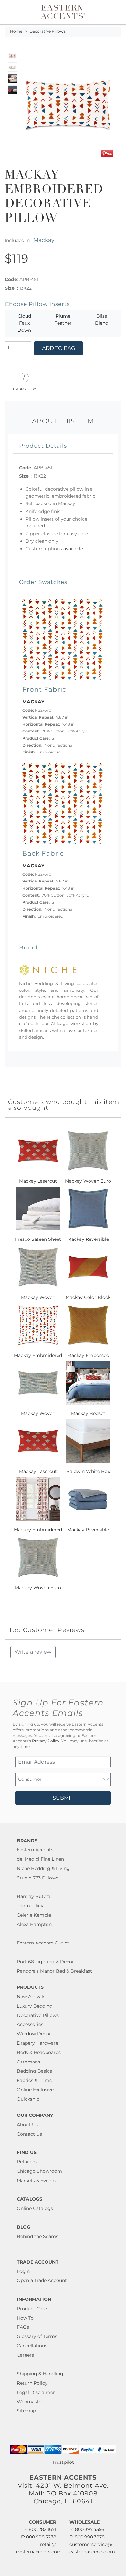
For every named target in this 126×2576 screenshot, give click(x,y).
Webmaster (30, 2402)
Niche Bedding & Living (43, 1868)
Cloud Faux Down (24, 323)
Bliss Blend (102, 319)
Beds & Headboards (39, 2052)
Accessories (30, 2024)
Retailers (27, 2162)
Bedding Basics (34, 2071)
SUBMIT (63, 1798)
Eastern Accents (35, 1850)
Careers (25, 2355)
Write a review (33, 1652)
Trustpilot (63, 2462)
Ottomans (28, 2062)
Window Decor (34, 2034)
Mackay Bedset (88, 1413)
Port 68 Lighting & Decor (45, 1962)
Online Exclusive (35, 2090)
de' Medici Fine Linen (40, 1859)
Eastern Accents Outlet (43, 1943)
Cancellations (32, 2346)
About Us (27, 2125)
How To (25, 2318)
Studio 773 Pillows (37, 1878)
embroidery (24, 388)
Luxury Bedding (35, 2006)
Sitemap (26, 2411)
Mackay (44, 240)
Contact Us (29, 2134)
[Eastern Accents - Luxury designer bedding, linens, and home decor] (63, 11)
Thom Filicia (31, 1906)
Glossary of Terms (37, 2336)
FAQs (23, 2327)
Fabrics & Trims (34, 2080)
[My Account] (108, 12)
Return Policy (32, 2383)
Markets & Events (36, 2181)
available (73, 549)
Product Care (32, 2309)
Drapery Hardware (37, 2043)
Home (16, 31)
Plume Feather (63, 319)
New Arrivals (31, 1997)
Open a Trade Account (42, 2280)
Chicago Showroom (39, 2171)
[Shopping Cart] (115, 12)
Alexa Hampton (34, 1924)
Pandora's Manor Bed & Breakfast (54, 1971)
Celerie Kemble (34, 1915)
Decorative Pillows (47, 31)
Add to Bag (58, 348)
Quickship (28, 2099)
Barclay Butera (34, 1896)
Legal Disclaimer (36, 2392)
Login (23, 2271)
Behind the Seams (37, 2236)
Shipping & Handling (40, 2374)
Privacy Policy (46, 1741)
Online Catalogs (35, 2208)
